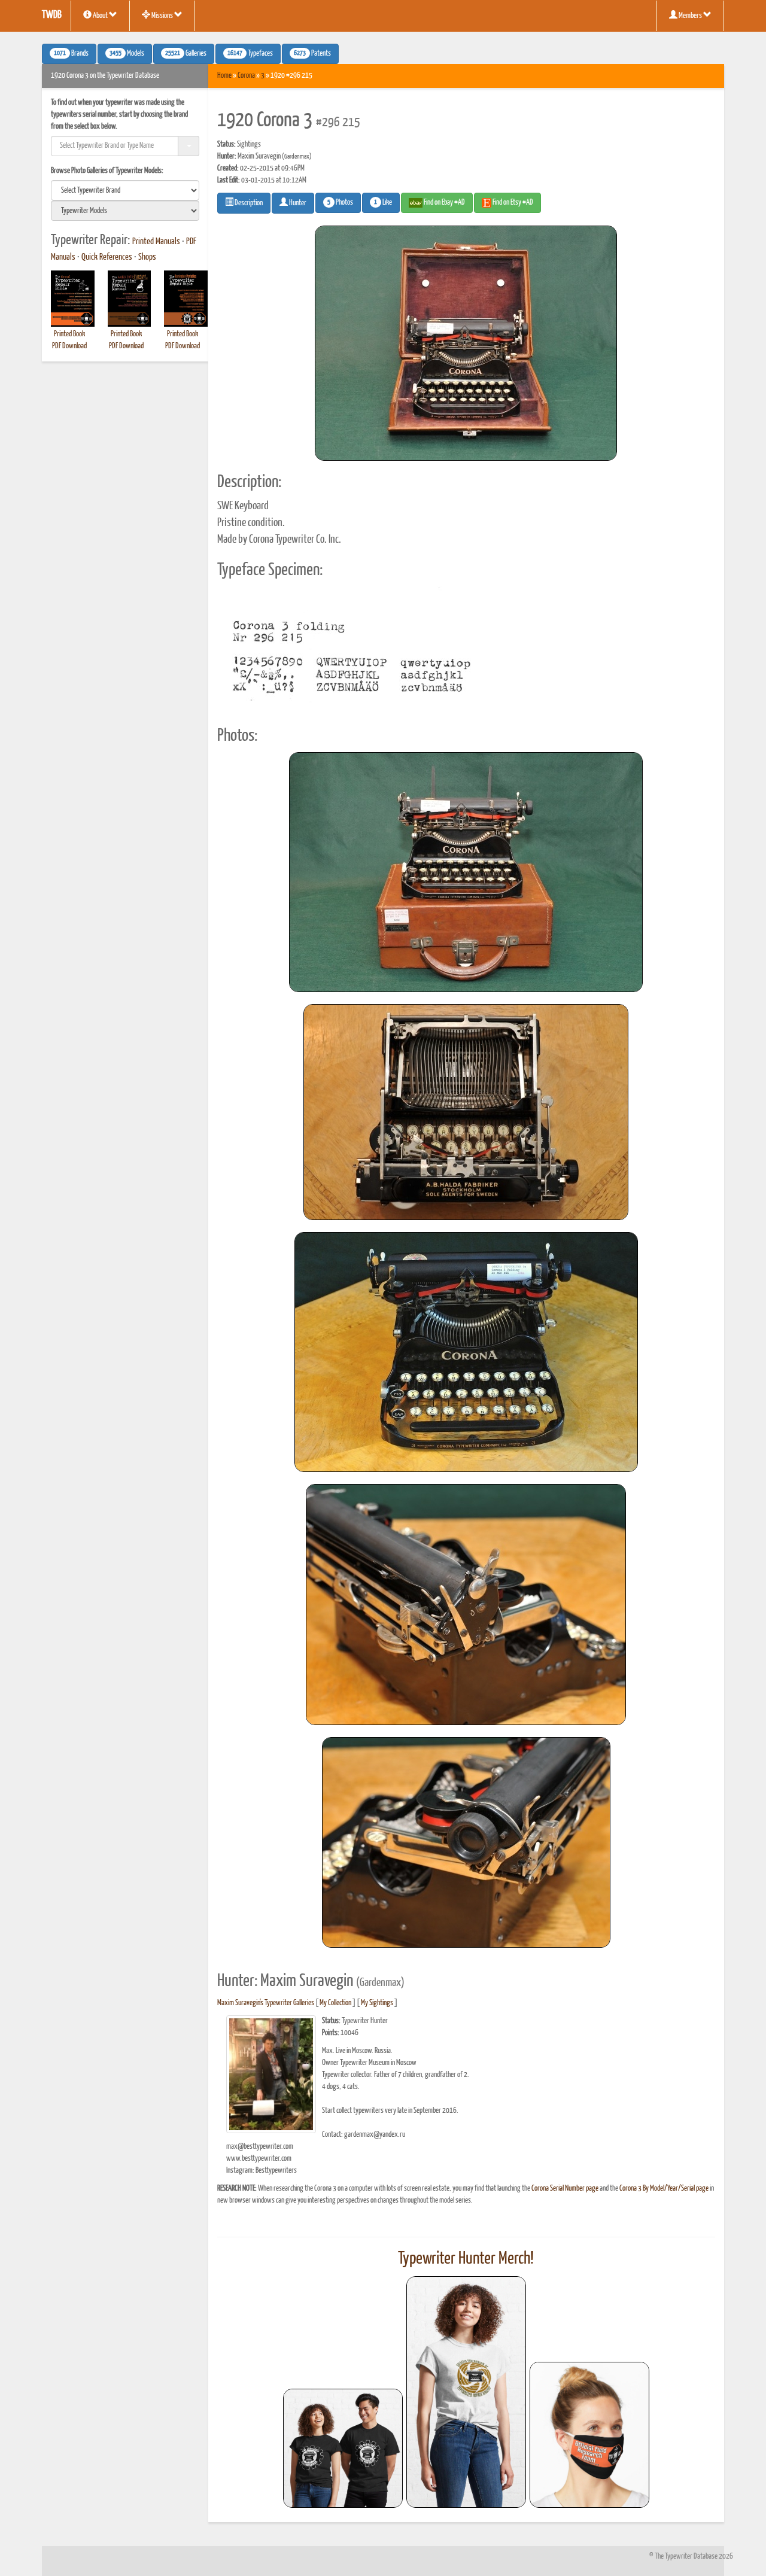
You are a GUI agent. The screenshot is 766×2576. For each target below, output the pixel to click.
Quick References (107, 257)
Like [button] (383, 203)
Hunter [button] (297, 203)
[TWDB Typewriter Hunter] (343, 2448)
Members (690, 16)
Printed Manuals (156, 242)
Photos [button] (340, 203)
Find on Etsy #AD (512, 203)
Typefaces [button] (250, 54)
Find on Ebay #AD (444, 203)
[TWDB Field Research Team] (589, 2435)
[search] (125, 190)
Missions (162, 16)
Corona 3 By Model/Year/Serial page (664, 2189)
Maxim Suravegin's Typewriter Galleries (266, 2003)
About (100, 16)
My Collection (335, 2003)
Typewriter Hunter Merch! (466, 2259)
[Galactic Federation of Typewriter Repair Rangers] (466, 2392)
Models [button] (127, 54)
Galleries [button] (186, 54)
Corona (246, 76)
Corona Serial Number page (565, 2189)
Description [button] (248, 203)
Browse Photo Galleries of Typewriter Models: (107, 171)
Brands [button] (71, 54)
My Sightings (377, 2003)
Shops (147, 257)
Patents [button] (312, 54)
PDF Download (69, 346)
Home (224, 76)
